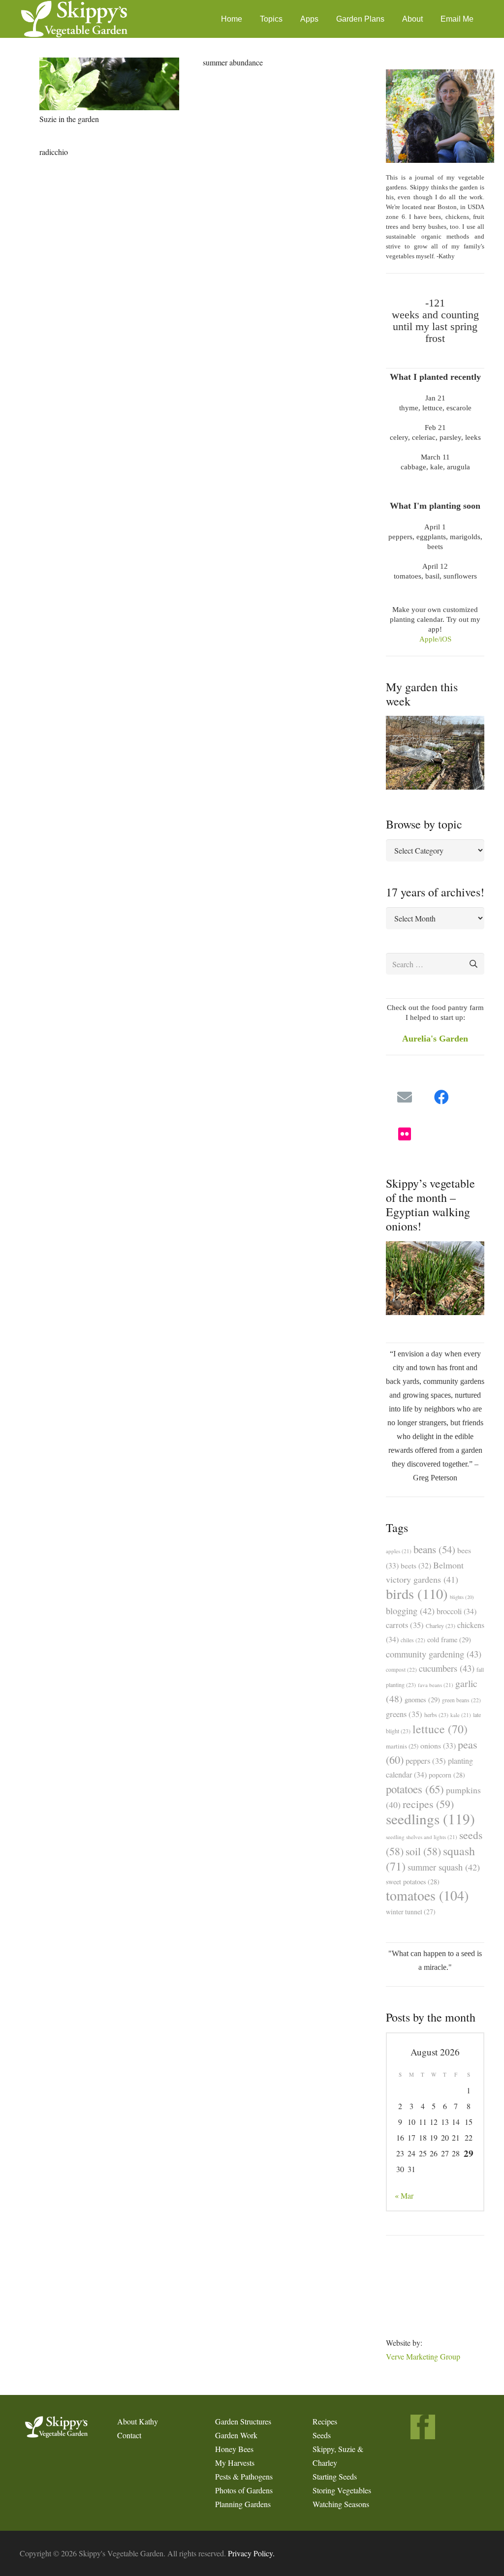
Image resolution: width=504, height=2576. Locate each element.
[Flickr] (404, 1134)
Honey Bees (234, 2449)
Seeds (322, 2435)
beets (416, 1565)
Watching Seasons (341, 2504)
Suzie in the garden (69, 119)
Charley (441, 1625)
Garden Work (236, 2435)
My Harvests (235, 2463)
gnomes (422, 1700)
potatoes (415, 1789)
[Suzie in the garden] (109, 84)
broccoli (457, 1611)
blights (462, 1597)
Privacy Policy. (251, 2553)
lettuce (440, 1729)
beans (434, 1549)
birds (417, 1594)
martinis (402, 1746)
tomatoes (427, 1895)
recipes (428, 1804)
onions (438, 1745)
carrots (405, 1625)
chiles (413, 1640)
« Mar (404, 2195)
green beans (461, 1700)
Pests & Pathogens (244, 2476)
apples (399, 1551)
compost (401, 1670)
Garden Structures (243, 2421)
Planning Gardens (243, 2504)
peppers (426, 1761)
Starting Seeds (335, 2476)
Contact (129, 2435)
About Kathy (138, 2421)
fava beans (436, 1685)
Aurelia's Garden (435, 1039)
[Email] (404, 1097)
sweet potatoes (413, 1882)
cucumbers (447, 1668)
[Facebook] (441, 1097)
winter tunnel (411, 1912)
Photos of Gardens (244, 2490)
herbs (436, 1715)
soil (423, 1851)
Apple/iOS (435, 639)
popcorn (447, 1775)
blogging (410, 1611)
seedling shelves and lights (422, 1837)
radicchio (54, 152)
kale (461, 1715)
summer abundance (233, 62)
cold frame (449, 1640)
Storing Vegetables (342, 2490)
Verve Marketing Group (423, 2356)
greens (404, 1714)
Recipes (325, 2421)
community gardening (434, 1654)
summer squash (444, 1867)
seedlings (430, 1819)
